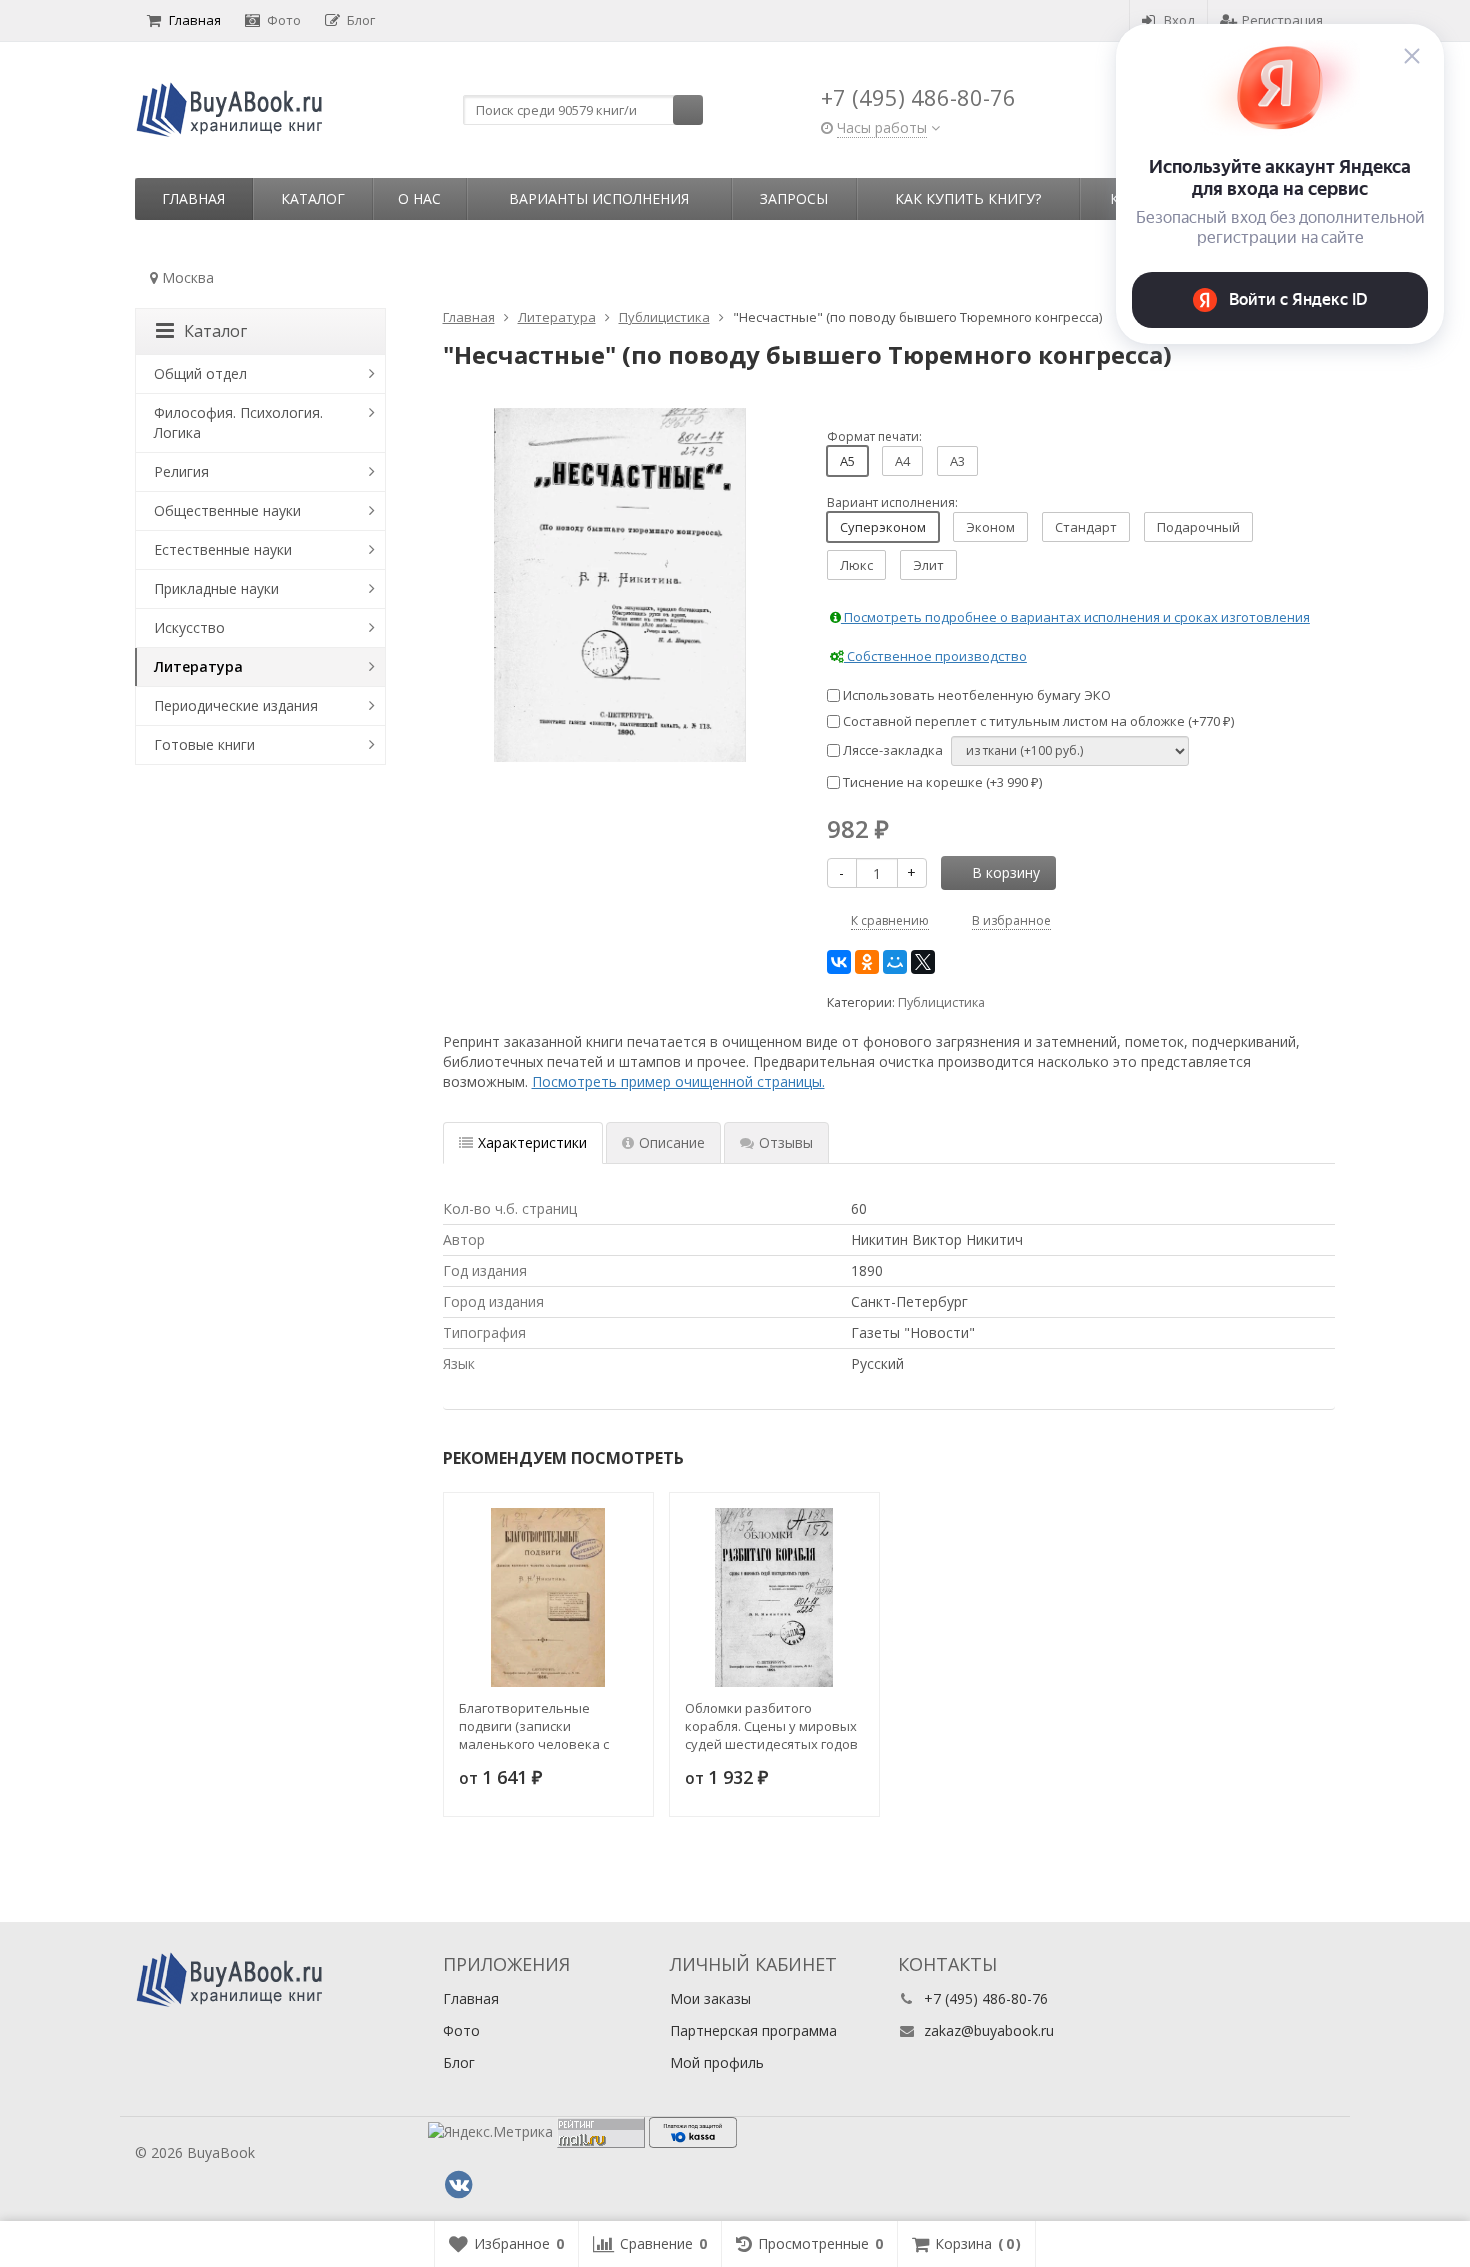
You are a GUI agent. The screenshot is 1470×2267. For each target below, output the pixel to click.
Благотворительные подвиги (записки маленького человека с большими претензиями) (538, 1726)
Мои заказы (710, 1998)
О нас (419, 198)
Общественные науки (227, 510)
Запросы (794, 198)
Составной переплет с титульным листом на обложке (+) (1037, 721)
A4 (902, 461)
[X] (923, 962)
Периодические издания (236, 705)
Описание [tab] (672, 1142)
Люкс (856, 565)
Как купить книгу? (968, 198)
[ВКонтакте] (839, 962)
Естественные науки (223, 549)
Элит (928, 565)
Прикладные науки (216, 588)
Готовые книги (204, 744)
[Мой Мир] (895, 962)
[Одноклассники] (867, 962)
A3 (957, 461)
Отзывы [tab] (786, 1142)
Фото (284, 20)
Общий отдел (200, 373)
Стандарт (1086, 527)
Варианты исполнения (599, 198)
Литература (198, 666)
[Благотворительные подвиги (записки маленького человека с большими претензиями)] (548, 1597)
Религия (181, 471)
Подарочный (1198, 527)
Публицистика (941, 1002)
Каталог (313, 198)
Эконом (990, 527)
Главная (195, 20)
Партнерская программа (753, 2030)
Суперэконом (883, 527)
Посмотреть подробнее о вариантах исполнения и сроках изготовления (1075, 617)
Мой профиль (717, 2062)
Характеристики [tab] (532, 1142)
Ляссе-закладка (891, 750)
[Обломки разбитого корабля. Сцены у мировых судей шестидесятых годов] (774, 1597)
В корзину (1006, 872)
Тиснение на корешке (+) (941, 782)
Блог (361, 20)
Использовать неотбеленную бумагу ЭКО (975, 695)
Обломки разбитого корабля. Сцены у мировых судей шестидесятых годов (771, 1726)
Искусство (189, 627)
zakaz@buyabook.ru (989, 2030)
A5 (847, 461)
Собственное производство (935, 656)
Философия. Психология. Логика (238, 422)
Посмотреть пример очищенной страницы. (678, 1081)
